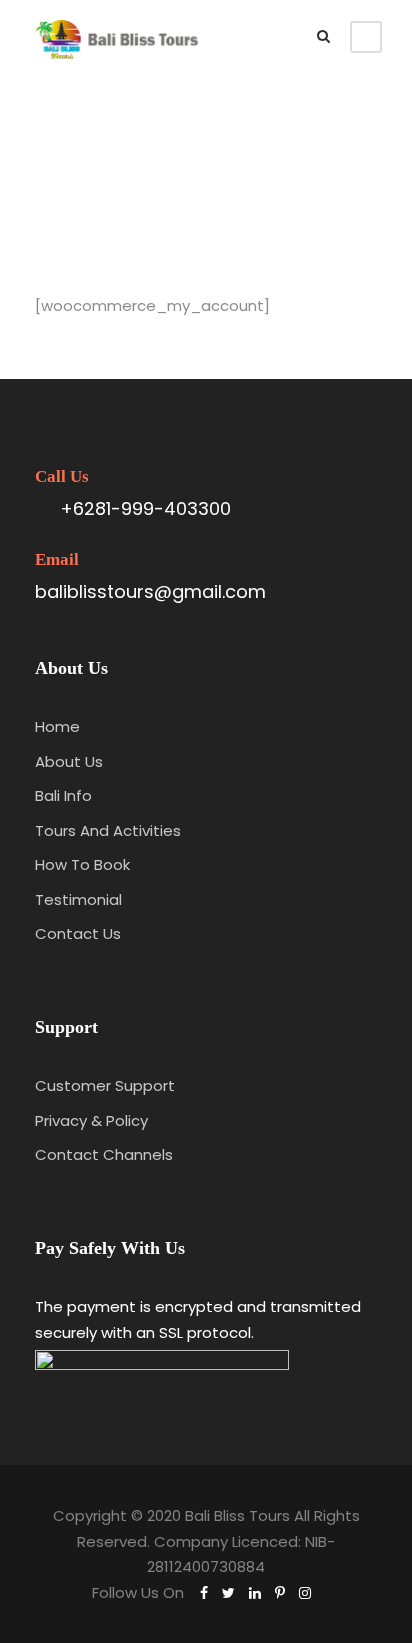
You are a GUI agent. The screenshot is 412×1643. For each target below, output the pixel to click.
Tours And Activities (108, 830)
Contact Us (78, 933)
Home (57, 726)
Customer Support (105, 1085)
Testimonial (78, 899)
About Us (69, 761)
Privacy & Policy (91, 1120)
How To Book (82, 864)
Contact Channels (104, 1154)
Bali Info (63, 795)
